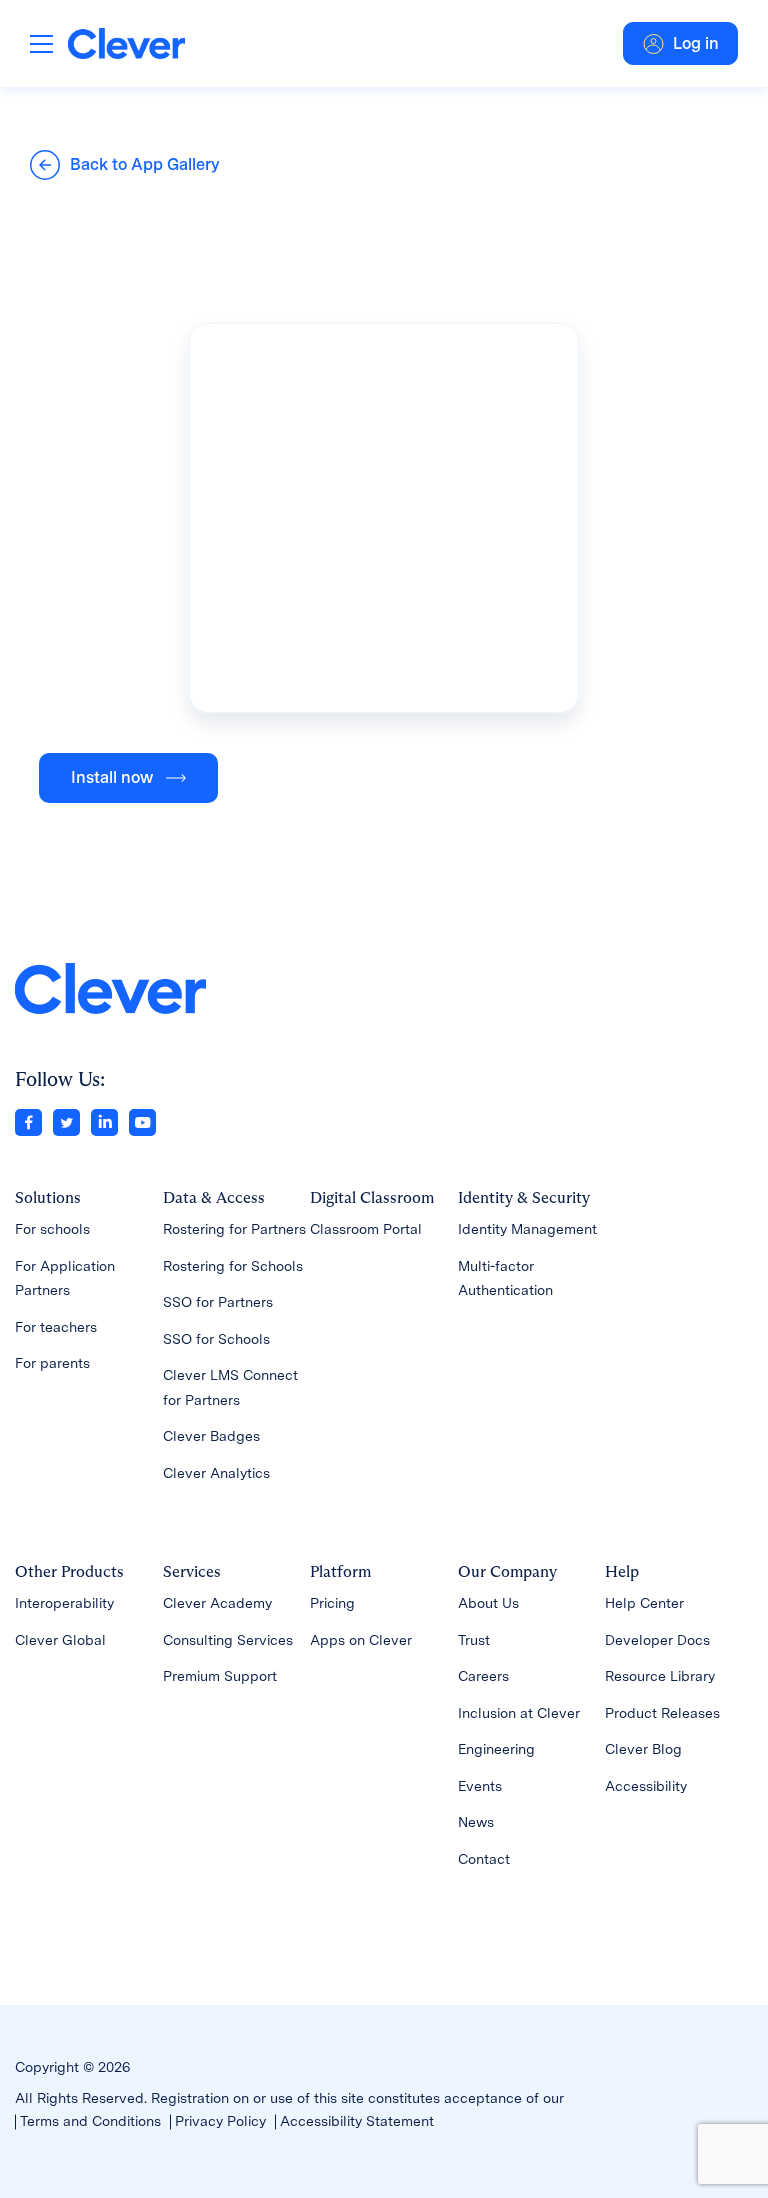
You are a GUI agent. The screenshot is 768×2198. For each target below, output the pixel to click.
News (476, 1822)
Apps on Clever (361, 1640)
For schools (52, 1229)
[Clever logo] (126, 43)
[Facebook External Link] (28, 1121)
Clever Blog (643, 1749)
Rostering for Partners (234, 1229)
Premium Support (220, 1676)
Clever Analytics (216, 1473)
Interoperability (64, 1603)
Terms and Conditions (90, 2121)
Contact (484, 1859)
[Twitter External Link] (66, 1121)
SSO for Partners (218, 1302)
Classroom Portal (366, 1229)
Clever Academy (217, 1603)
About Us (488, 1603)
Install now (112, 777)
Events (480, 1786)
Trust (474, 1640)
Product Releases (662, 1713)
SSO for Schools (216, 1339)
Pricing (332, 1603)
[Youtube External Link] (142, 1121)
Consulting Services (228, 1640)
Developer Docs (657, 1640)
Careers (483, 1676)
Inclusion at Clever (519, 1713)
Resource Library (660, 1676)
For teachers (56, 1327)
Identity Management (527, 1229)
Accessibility (646, 1786)
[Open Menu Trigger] (41, 43)
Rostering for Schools (233, 1266)
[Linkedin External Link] (104, 1121)
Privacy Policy (220, 2121)
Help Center (644, 1603)
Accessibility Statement (357, 2121)
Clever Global (60, 1640)
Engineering (496, 1749)
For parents (52, 1363)
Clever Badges (211, 1436)
